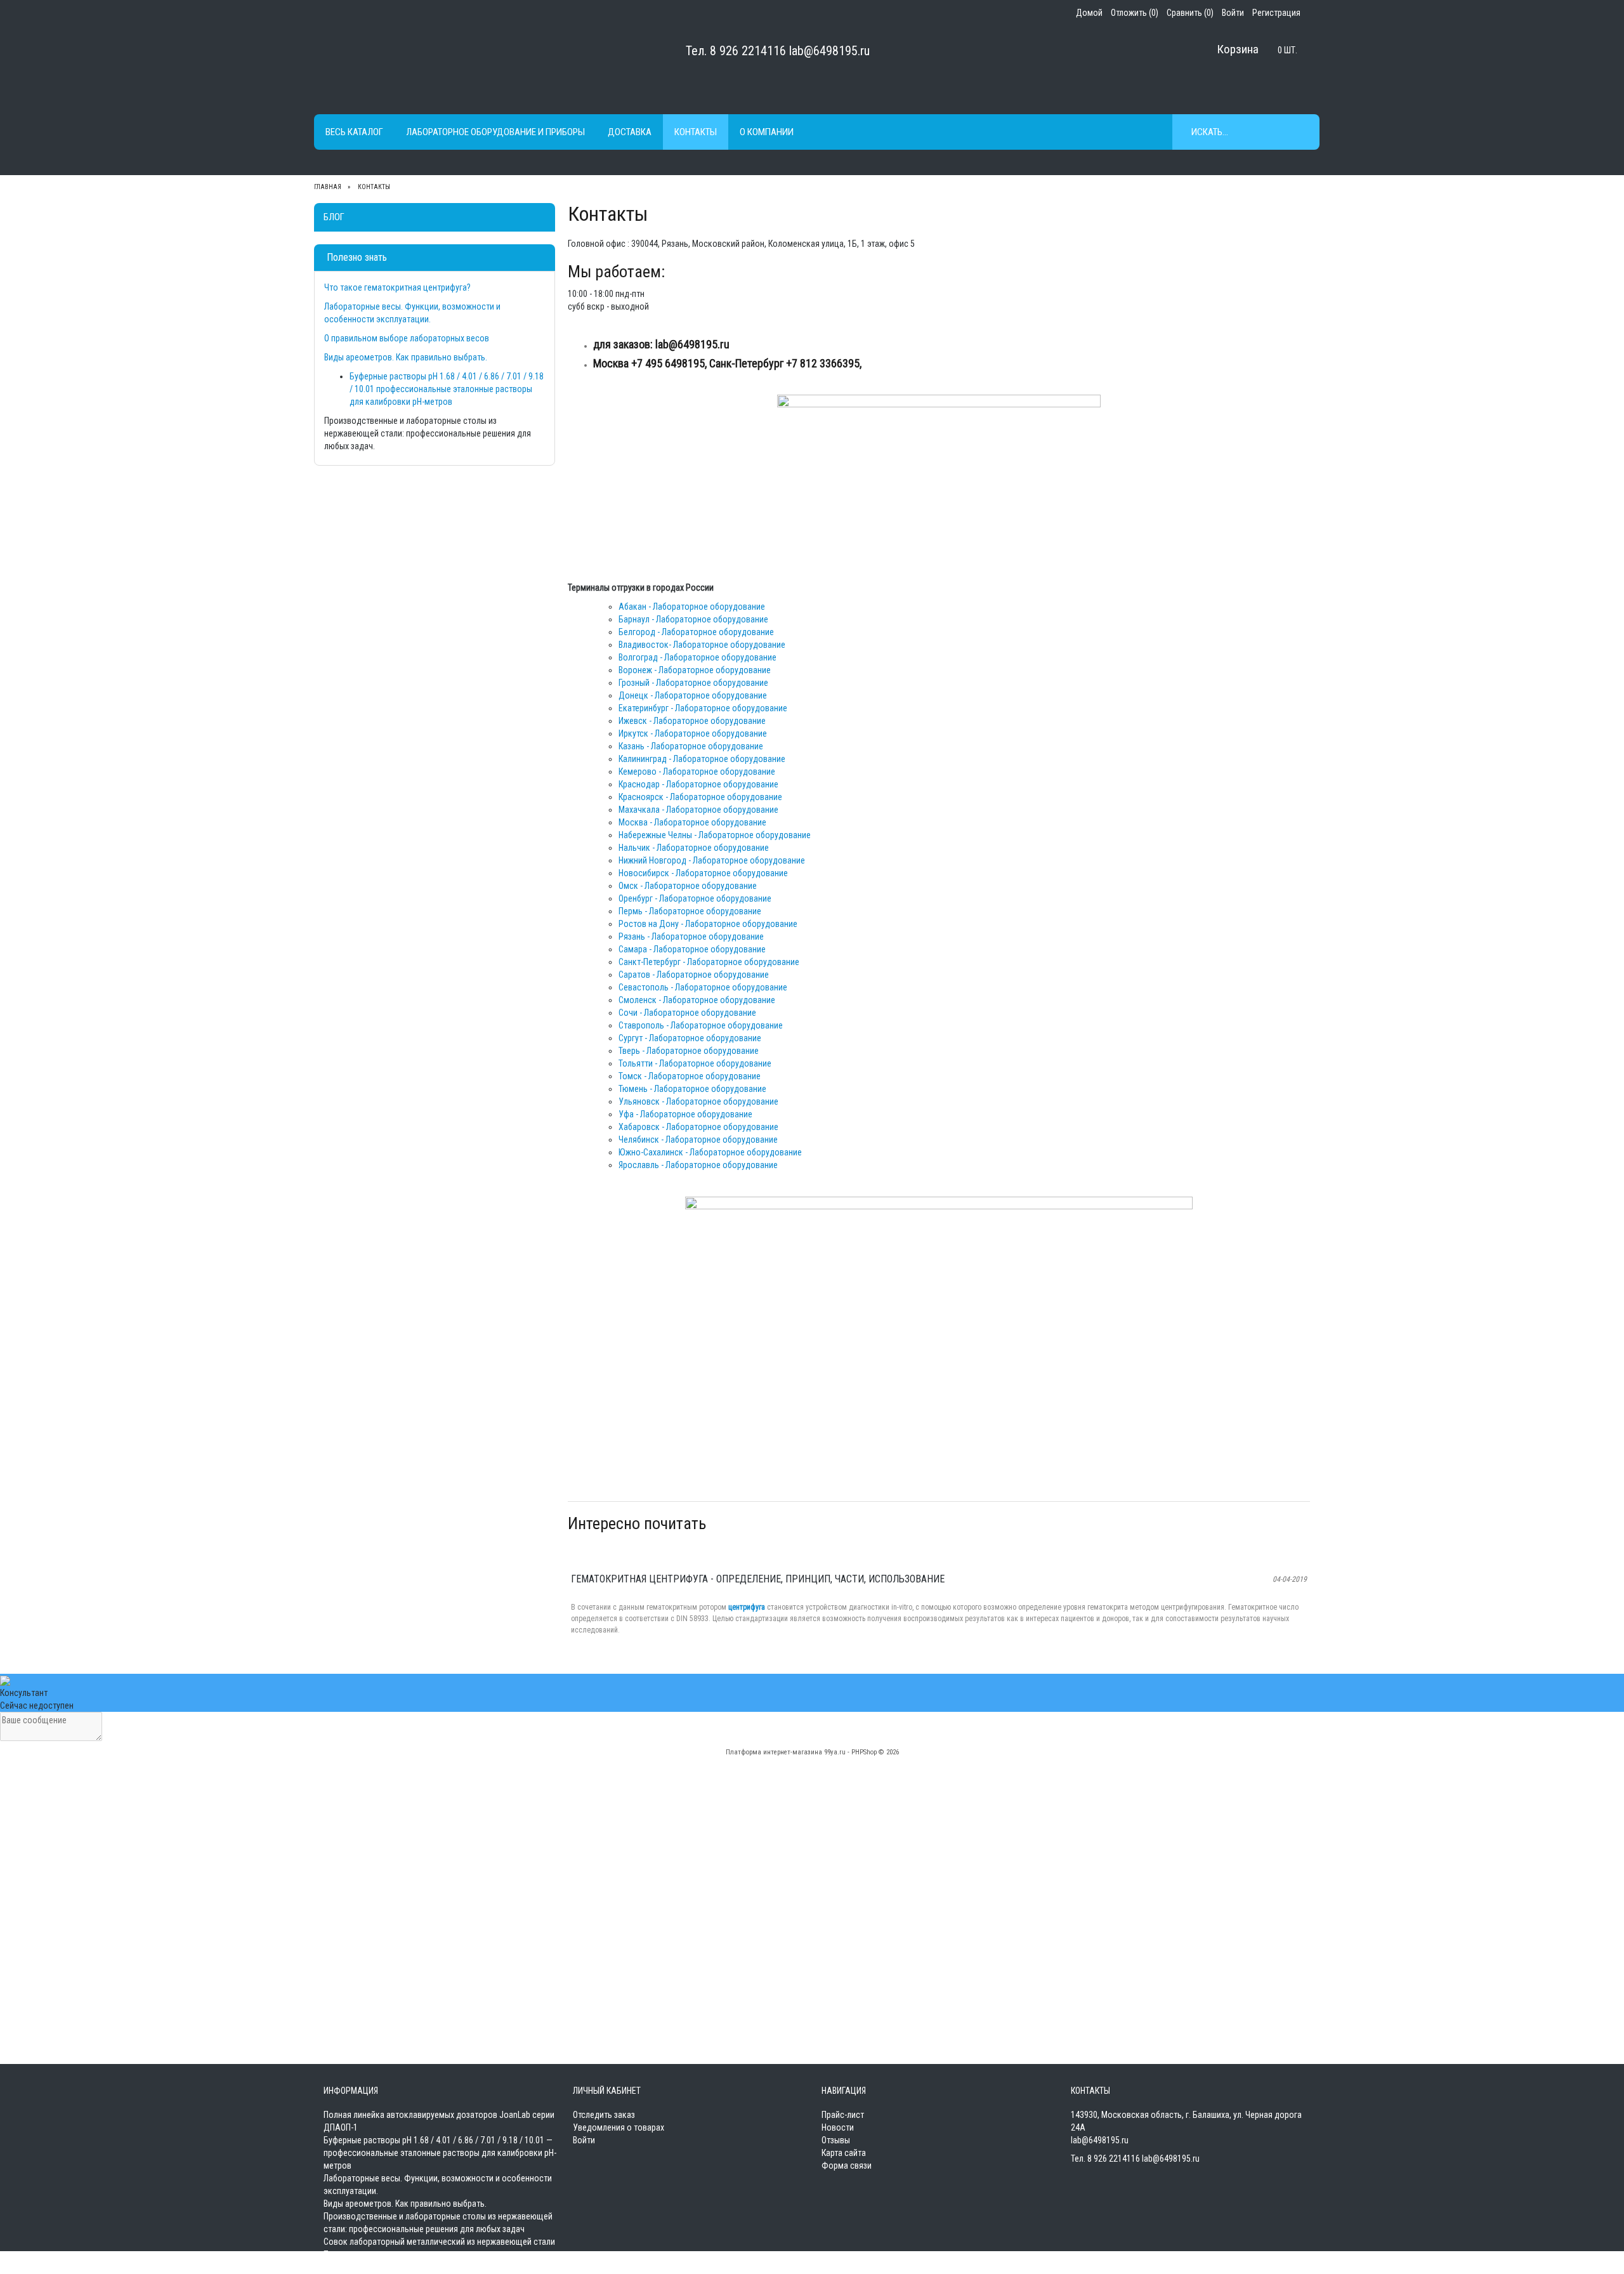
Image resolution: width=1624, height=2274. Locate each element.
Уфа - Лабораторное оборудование (685, 1114)
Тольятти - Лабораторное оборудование (695, 1063)
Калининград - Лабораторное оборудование (702, 759)
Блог (334, 217)
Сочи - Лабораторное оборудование (687, 1013)
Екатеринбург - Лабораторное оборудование (703, 708)
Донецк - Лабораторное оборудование (693, 695)
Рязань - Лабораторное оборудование (691, 937)
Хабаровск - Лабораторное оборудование (698, 1127)
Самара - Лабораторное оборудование (692, 949)
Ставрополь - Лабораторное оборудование (701, 1025)
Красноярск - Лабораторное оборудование (700, 797)
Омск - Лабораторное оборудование (688, 886)
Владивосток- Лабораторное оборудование (702, 645)
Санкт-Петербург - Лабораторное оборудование (709, 962)
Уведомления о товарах (619, 2127)
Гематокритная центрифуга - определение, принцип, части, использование (758, 1579)
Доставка (630, 132)
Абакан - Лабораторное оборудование (692, 607)
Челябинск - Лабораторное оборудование (698, 1140)
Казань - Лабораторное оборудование (691, 746)
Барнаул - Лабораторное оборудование (693, 619)
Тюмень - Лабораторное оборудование (692, 1089)
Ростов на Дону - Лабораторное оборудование (708, 924)
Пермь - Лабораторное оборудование (690, 911)
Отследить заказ (604, 2115)
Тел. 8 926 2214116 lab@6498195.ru (778, 51)
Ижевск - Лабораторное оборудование (692, 721)
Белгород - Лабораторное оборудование (696, 632)
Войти (584, 2140)
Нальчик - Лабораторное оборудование (694, 848)
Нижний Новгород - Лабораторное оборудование (712, 860)
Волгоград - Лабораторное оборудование (697, 657)
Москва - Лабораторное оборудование (692, 822)
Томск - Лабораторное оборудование (690, 1076)
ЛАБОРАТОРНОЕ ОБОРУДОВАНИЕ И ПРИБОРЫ (495, 132)
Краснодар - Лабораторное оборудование (698, 784)
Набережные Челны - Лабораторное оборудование (715, 835)
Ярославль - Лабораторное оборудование (698, 1165)
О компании (767, 132)
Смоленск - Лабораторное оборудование (697, 1000)
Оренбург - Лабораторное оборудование (695, 898)
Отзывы (836, 2140)
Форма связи (847, 2166)
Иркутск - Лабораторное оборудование (693, 733)
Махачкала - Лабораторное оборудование (698, 810)
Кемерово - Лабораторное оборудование (697, 772)
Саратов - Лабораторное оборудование (694, 975)
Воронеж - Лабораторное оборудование (695, 670)
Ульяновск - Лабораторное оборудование (698, 1101)
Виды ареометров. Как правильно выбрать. (406, 357)
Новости (838, 2127)
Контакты (696, 132)
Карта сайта (844, 2153)
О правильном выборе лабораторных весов (407, 338)
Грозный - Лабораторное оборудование (693, 683)
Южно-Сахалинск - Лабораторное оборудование (710, 1152)
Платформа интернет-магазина (774, 1752)
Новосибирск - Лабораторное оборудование (703, 873)
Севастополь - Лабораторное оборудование (703, 987)
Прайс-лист (843, 2115)
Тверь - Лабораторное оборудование (689, 1051)
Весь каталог (354, 132)
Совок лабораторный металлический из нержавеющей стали (439, 2242)
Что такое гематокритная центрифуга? (397, 287)
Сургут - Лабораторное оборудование (690, 1038)
